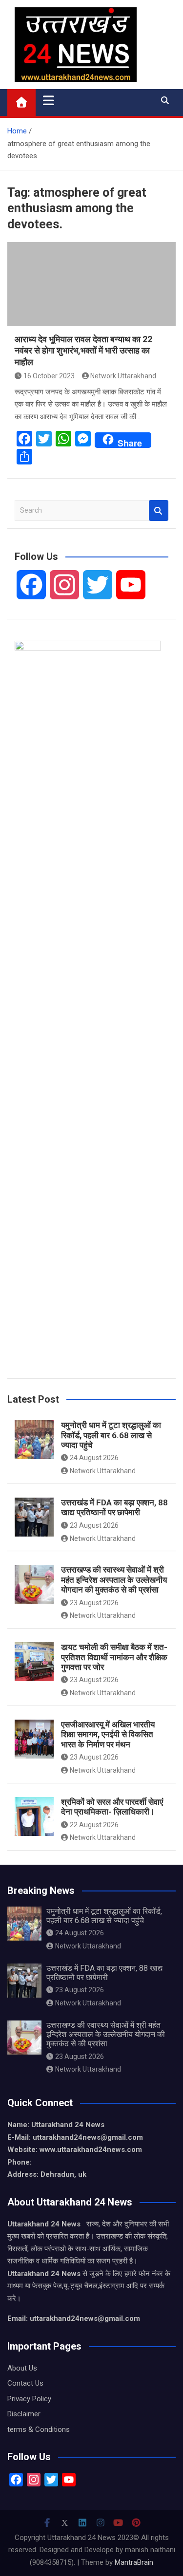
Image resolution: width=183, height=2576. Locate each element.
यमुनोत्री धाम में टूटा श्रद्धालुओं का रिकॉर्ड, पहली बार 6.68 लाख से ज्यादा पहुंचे (111, 1435)
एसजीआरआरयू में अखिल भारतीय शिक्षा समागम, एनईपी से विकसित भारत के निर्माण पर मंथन (108, 1734)
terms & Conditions (39, 2429)
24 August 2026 (94, 1458)
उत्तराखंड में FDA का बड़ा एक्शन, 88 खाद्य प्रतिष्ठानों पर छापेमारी (114, 1507)
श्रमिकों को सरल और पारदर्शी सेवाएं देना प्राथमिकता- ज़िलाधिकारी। (112, 1807)
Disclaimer (24, 2414)
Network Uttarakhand (123, 376)
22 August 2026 (94, 1825)
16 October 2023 (49, 376)
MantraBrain (134, 2562)
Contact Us (25, 2383)
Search (159, 510)
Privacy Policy (29, 2399)
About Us (22, 2368)
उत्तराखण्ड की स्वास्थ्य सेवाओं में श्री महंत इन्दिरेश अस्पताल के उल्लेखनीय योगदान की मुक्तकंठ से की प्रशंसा (114, 1580)
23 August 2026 (94, 1525)
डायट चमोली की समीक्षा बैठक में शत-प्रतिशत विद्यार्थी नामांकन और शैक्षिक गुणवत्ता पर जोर (114, 1657)
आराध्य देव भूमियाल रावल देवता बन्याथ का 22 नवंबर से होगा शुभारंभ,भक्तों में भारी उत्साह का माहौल (83, 351)
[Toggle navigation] (49, 100)
